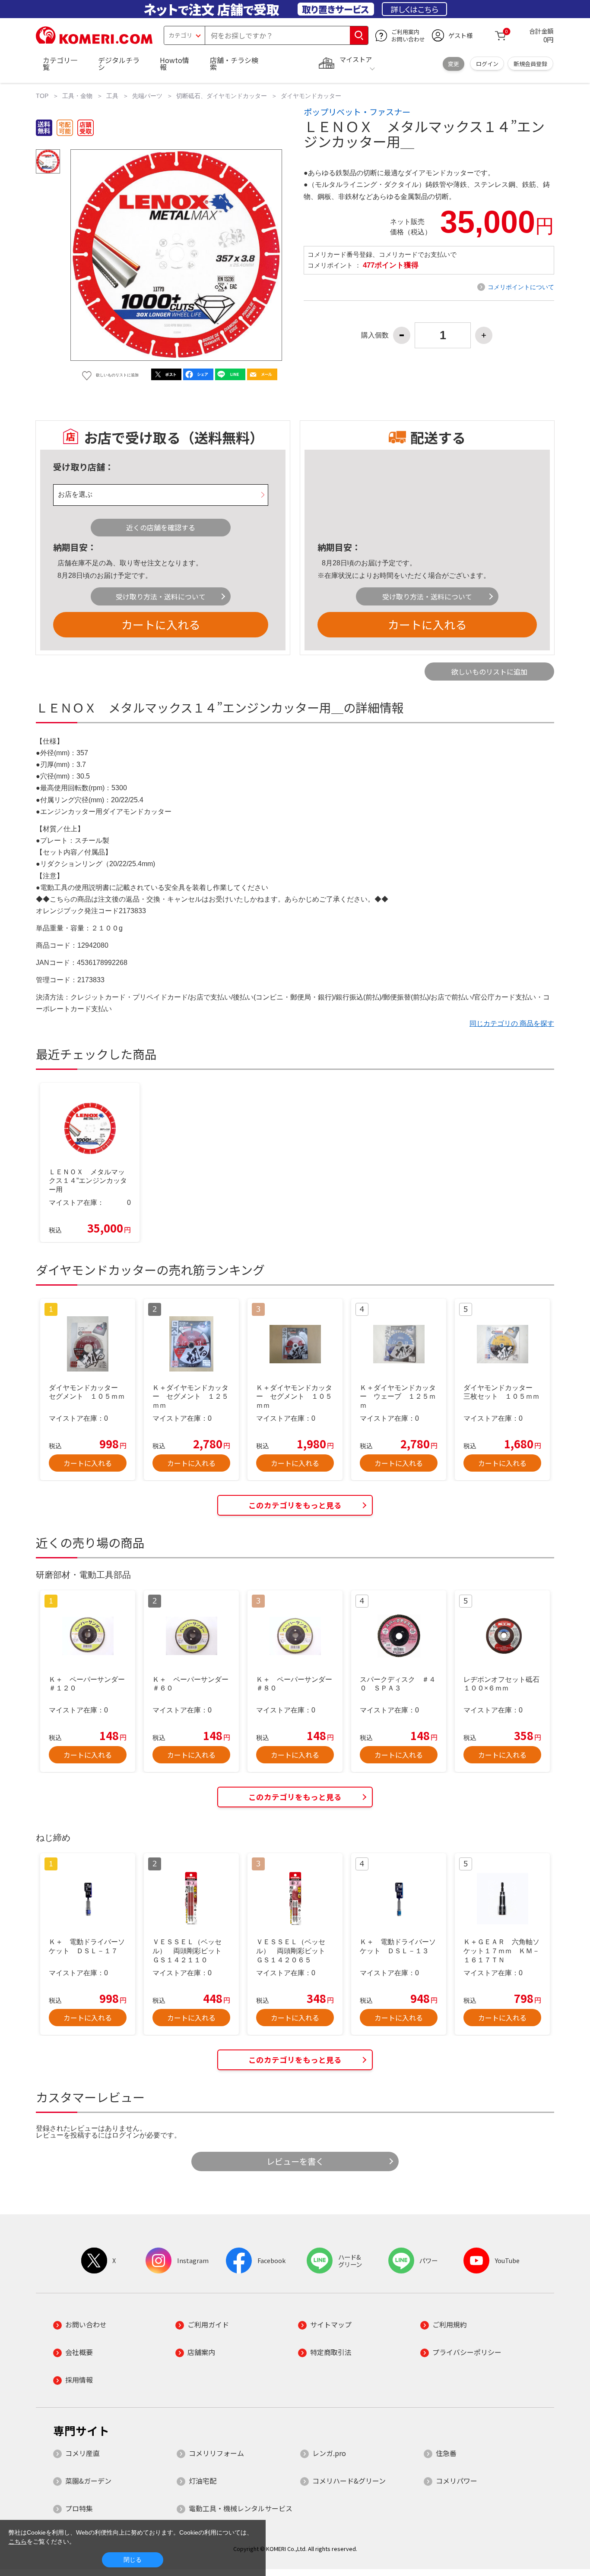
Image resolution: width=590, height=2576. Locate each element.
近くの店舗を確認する (161, 527)
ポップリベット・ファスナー (357, 112)
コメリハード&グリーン (349, 2481)
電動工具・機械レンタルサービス (241, 2508)
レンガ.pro (329, 2453)
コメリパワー (457, 2481)
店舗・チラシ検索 (234, 63)
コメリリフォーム (216, 2453)
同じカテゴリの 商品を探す (512, 1023)
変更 (454, 64)
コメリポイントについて (521, 287)
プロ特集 (79, 2508)
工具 (112, 96)
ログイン (487, 64)
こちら (18, 2541)
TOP (42, 96)
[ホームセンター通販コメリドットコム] (94, 41)
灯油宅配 (203, 2481)
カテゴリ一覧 (60, 63)
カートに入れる (161, 624)
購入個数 (375, 335)
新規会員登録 (530, 64)
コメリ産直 (82, 2453)
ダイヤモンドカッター (311, 96)
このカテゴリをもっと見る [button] (295, 1505)
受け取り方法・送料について (161, 596)
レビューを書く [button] (295, 2161)
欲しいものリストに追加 (489, 672)
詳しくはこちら (414, 9)
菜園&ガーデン (88, 2481)
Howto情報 (174, 63)
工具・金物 (77, 96)
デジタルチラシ (119, 63)
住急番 (446, 2453)
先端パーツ (147, 96)
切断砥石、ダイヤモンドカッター (222, 96)
